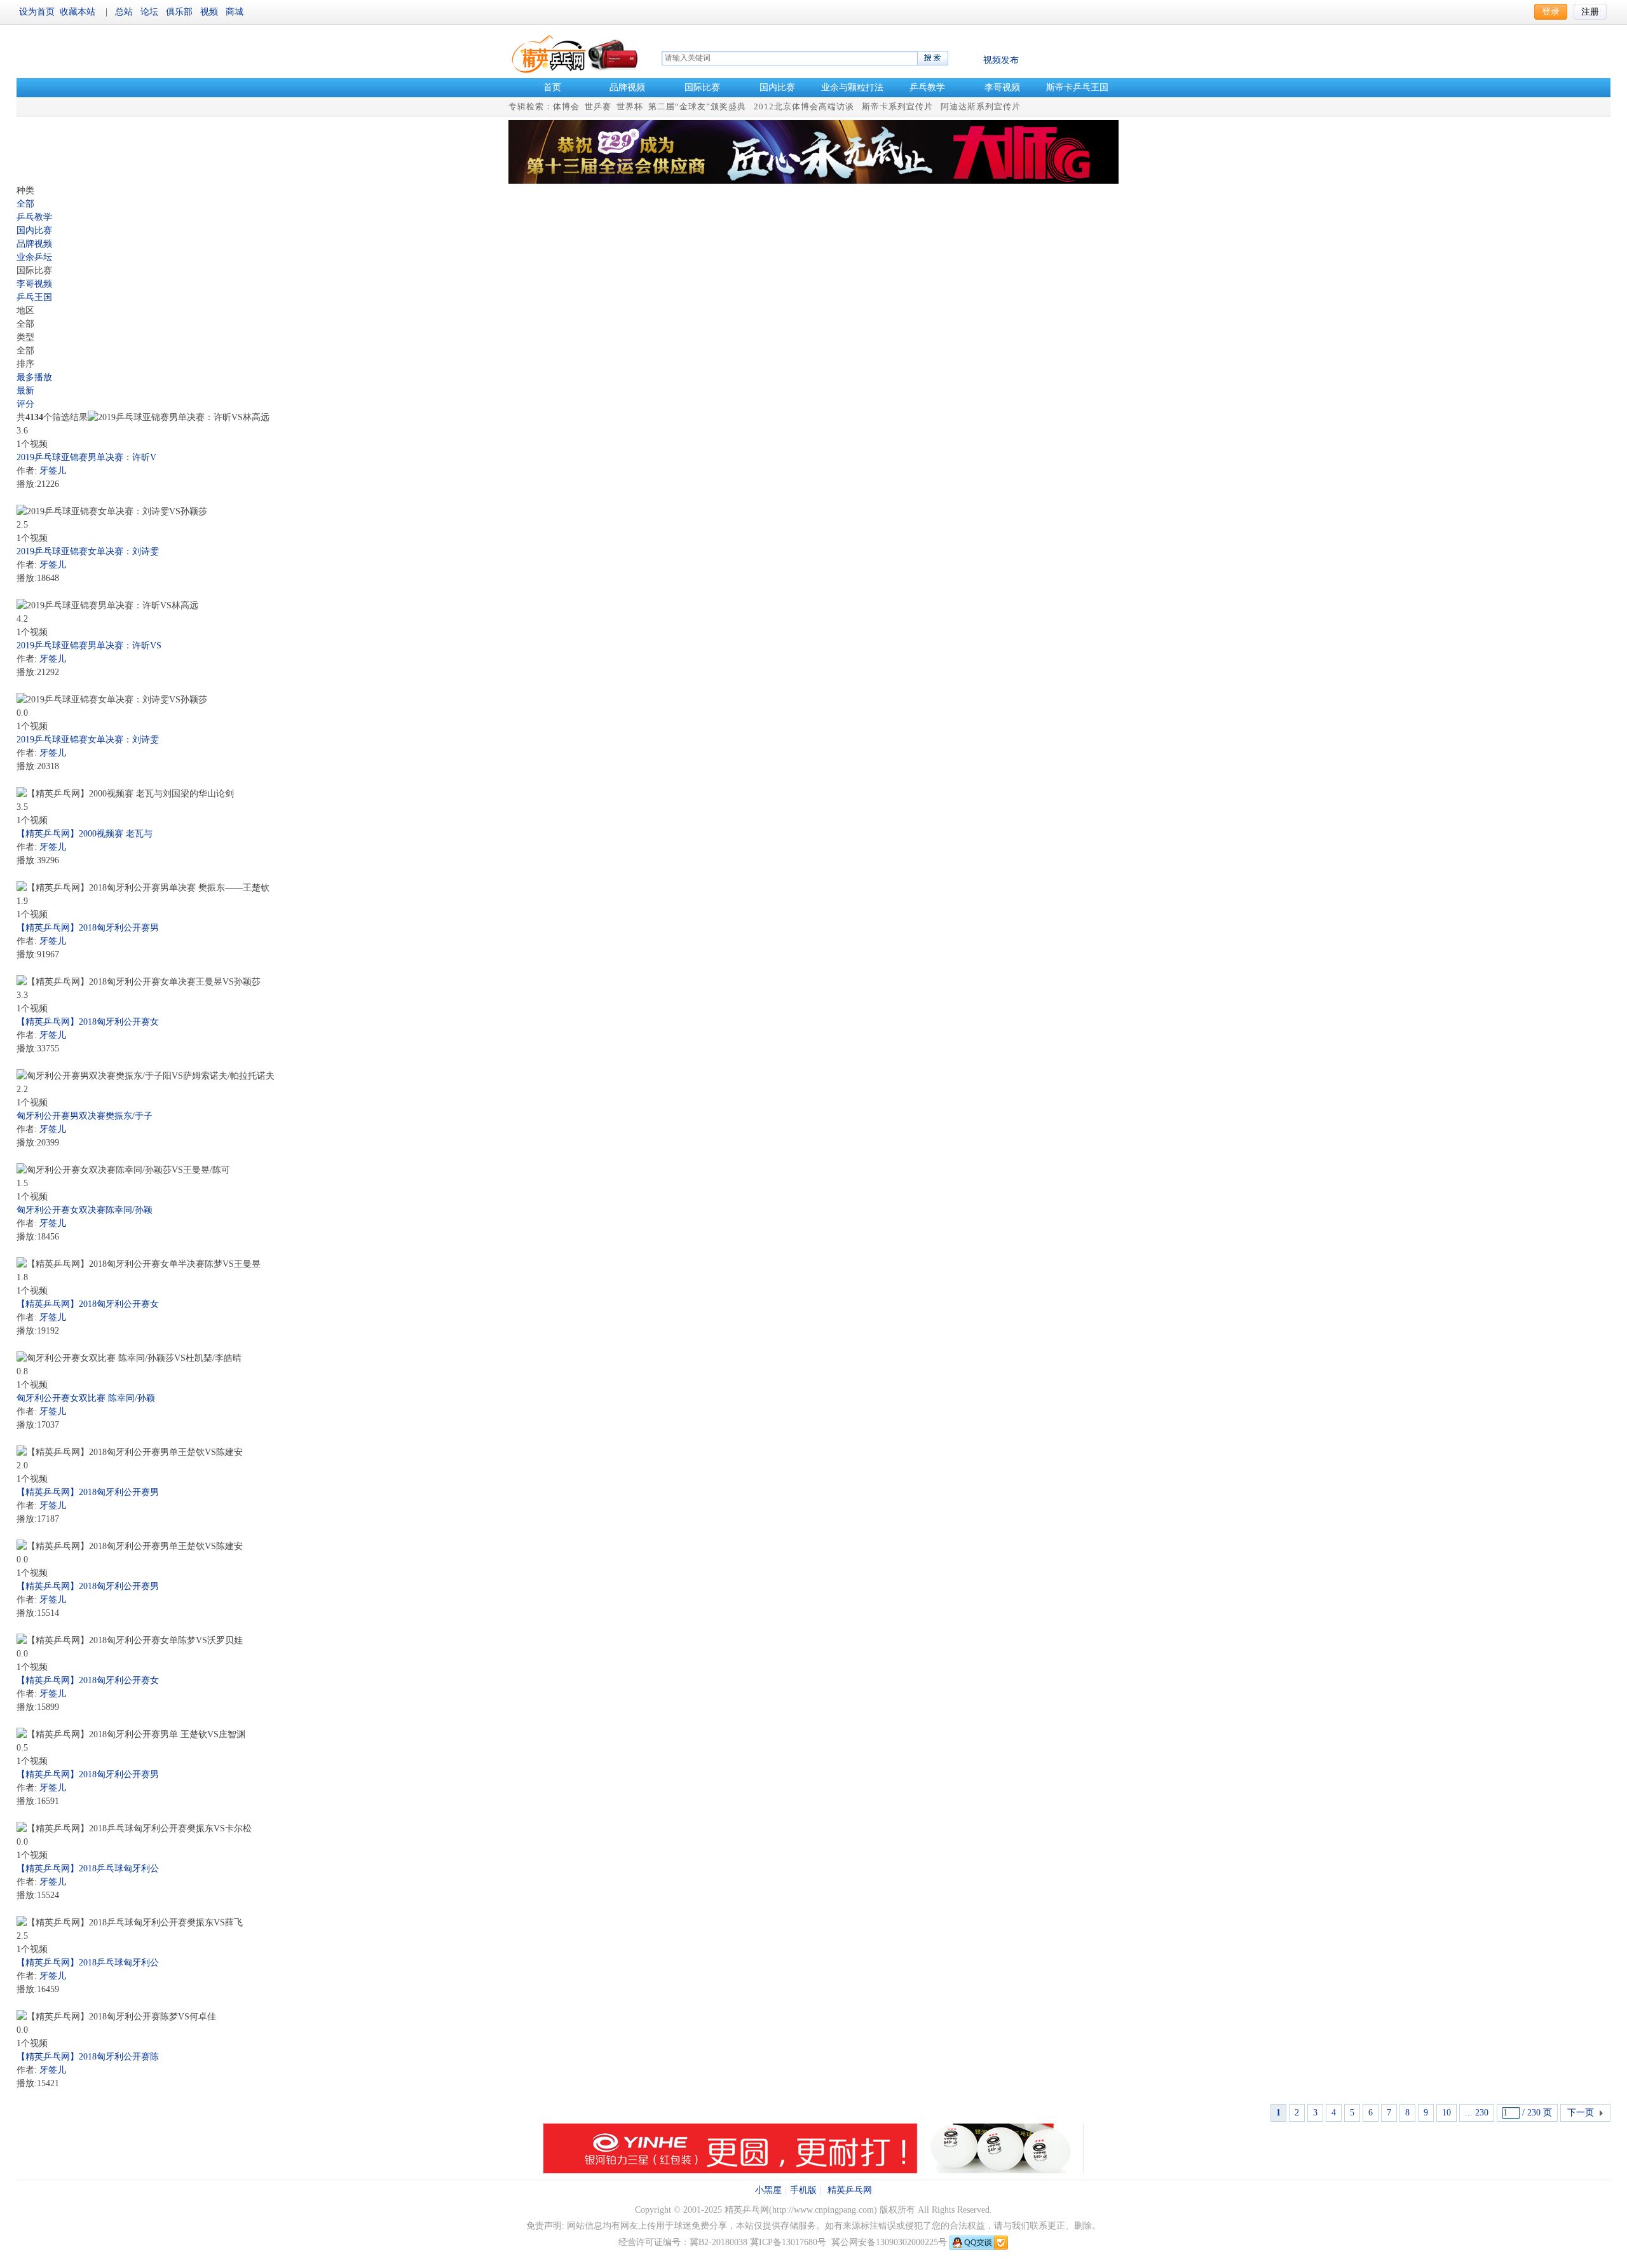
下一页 (1581, 2113)
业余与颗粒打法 (852, 87)
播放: (27, 484)
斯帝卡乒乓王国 (1077, 87)
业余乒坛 (34, 257)
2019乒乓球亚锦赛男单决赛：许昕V (86, 457)
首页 (552, 87)
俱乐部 (180, 12)
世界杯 (630, 106)
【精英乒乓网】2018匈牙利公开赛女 (88, 1022)
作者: (27, 471)
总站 (125, 12)
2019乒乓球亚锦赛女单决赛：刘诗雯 (88, 551)
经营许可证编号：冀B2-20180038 (683, 2242)
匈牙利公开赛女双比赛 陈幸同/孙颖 (86, 1398)
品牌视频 (627, 87)
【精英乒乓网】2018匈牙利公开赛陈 (88, 2057)
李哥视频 (1002, 87)
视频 (210, 12)
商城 (235, 12)
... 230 (1477, 2113)
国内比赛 (777, 87)
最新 (25, 391)
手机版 (803, 2190)
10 (1447, 2113)
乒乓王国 (34, 297)
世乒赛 (598, 106)
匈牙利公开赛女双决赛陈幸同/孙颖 (85, 1210)
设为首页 (37, 12)
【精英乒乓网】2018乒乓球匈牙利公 (88, 1868)
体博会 (566, 106)
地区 (25, 311)
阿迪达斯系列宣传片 (981, 106)
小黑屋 (768, 2190)
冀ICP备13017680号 (788, 2242)
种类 (25, 190)
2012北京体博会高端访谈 (804, 106)
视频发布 (1001, 60)
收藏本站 (78, 12)
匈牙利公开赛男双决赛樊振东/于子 (85, 1116)
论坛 (151, 12)
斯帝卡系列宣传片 (897, 106)
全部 (25, 204)
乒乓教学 (927, 87)
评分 (25, 404)
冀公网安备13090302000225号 (889, 2242)
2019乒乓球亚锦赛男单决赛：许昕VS (89, 646)
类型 (25, 337)
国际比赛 (702, 87)
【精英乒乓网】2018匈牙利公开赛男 (88, 928)
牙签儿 (53, 471)
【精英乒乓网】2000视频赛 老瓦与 (85, 834)
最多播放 (34, 377)
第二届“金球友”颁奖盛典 (697, 106)
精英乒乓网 (850, 2190)
